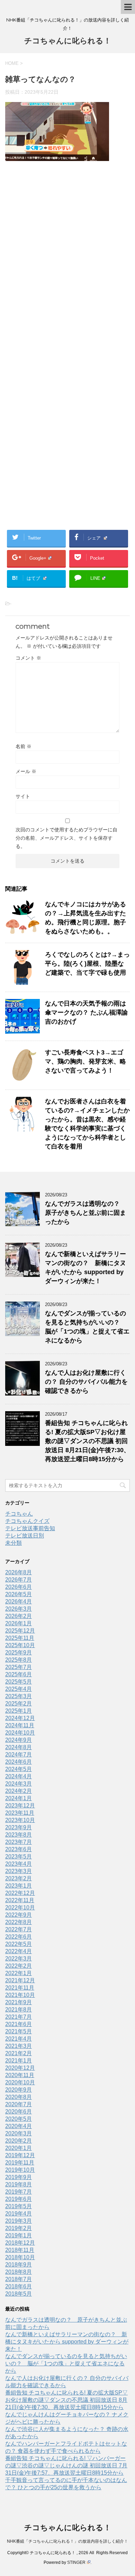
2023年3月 (19, 1871)
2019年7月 (19, 2192)
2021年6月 (19, 2024)
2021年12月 (20, 1980)
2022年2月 (19, 1966)
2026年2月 (19, 1616)
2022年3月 (19, 1959)
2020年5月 (19, 2119)
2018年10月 (20, 2257)
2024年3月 (19, 1784)
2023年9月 (19, 1827)
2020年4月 (19, 2126)
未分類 (13, 1543)
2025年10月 (20, 1645)
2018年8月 (19, 2272)
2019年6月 (19, 2199)
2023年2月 (19, 1878)
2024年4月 (19, 1776)
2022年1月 (19, 1973)
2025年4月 (19, 1689)
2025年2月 (19, 1704)
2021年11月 (20, 1988)
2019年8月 (19, 2184)
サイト (23, 796)
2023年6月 (19, 1849)
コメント (28, 658)
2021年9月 (19, 2002)
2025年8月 (19, 1660)
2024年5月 (19, 1769)
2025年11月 (20, 1638)
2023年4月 (19, 1864)
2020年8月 (19, 2097)
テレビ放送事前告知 (30, 1528)
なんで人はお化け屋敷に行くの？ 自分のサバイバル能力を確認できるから (86, 1382)
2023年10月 (20, 1820)
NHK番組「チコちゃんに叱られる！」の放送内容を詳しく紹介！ (67, 2541)
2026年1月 (19, 1623)
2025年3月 (19, 1696)
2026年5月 (19, 1594)
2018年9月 (19, 2265)
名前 (24, 746)
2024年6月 (19, 1762)
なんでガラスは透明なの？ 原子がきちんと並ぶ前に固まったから (85, 1213)
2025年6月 (19, 1674)
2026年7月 (19, 1580)
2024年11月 (20, 1725)
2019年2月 (19, 2228)
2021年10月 (20, 1995)
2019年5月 (19, 2206)
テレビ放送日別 (25, 1536)
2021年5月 (19, 2031)
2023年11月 (20, 1813)
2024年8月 (19, 1747)
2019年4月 (19, 2214)
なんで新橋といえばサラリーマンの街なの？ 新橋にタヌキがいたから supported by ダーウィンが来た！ (67, 2342)
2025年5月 (19, 1682)
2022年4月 (19, 1951)
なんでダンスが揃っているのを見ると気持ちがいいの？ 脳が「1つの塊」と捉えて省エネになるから (66, 2363)
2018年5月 (19, 2294)
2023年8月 (19, 1835)
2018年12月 (20, 2243)
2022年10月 (20, 1908)
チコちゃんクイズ (27, 1521)
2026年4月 (19, 1601)
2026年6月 (19, 1587)
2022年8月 (19, 1922)
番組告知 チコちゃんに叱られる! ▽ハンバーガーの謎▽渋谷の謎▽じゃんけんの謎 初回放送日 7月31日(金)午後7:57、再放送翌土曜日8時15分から (66, 2465)
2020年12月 (20, 2068)
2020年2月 (19, 2141)
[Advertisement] (67, 262)
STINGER (76, 2562)
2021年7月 (19, 2017)
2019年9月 (19, 2177)
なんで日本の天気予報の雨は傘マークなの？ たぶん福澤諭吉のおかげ (86, 1012)
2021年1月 (19, 2061)
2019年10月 (20, 2170)
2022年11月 (20, 1900)
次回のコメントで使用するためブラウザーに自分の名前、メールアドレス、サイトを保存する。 (66, 838)
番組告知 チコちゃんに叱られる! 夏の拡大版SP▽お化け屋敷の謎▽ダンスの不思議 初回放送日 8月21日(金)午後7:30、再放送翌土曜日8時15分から (87, 1441)
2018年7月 (19, 2279)
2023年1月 (19, 1886)
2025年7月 (19, 1667)
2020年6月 (19, 2112)
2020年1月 (19, 2148)
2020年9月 (19, 2090)
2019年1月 (19, 2235)
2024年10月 (20, 1733)
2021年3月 (19, 2046)
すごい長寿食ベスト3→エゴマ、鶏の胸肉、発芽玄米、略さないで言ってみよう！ (85, 1061)
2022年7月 (19, 1929)
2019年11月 (20, 2163)
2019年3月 (19, 2221)
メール (26, 771)
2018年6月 (19, 2286)
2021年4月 (19, 2039)
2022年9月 (19, 1915)
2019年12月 (20, 2155)
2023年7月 (19, 1842)
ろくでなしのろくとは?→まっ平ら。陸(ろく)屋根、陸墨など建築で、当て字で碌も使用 (87, 964)
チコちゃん (19, 1514)
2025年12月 (20, 1631)
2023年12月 (20, 1806)
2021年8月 (19, 2010)
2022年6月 (19, 1937)
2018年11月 (20, 2250)
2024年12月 (20, 1718)
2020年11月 (20, 2075)
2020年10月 (20, 2082)
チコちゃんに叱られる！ (68, 41)
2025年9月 (19, 1653)
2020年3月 (19, 2133)
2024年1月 (19, 1798)
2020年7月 (19, 2104)
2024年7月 (19, 1755)
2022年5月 (19, 1944)
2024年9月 (19, 1740)
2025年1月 (19, 1711)
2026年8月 (19, 1572)
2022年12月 (20, 1893)
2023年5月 (19, 1857)
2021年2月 (19, 2053)
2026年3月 (19, 1609)
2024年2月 (19, 1791)
